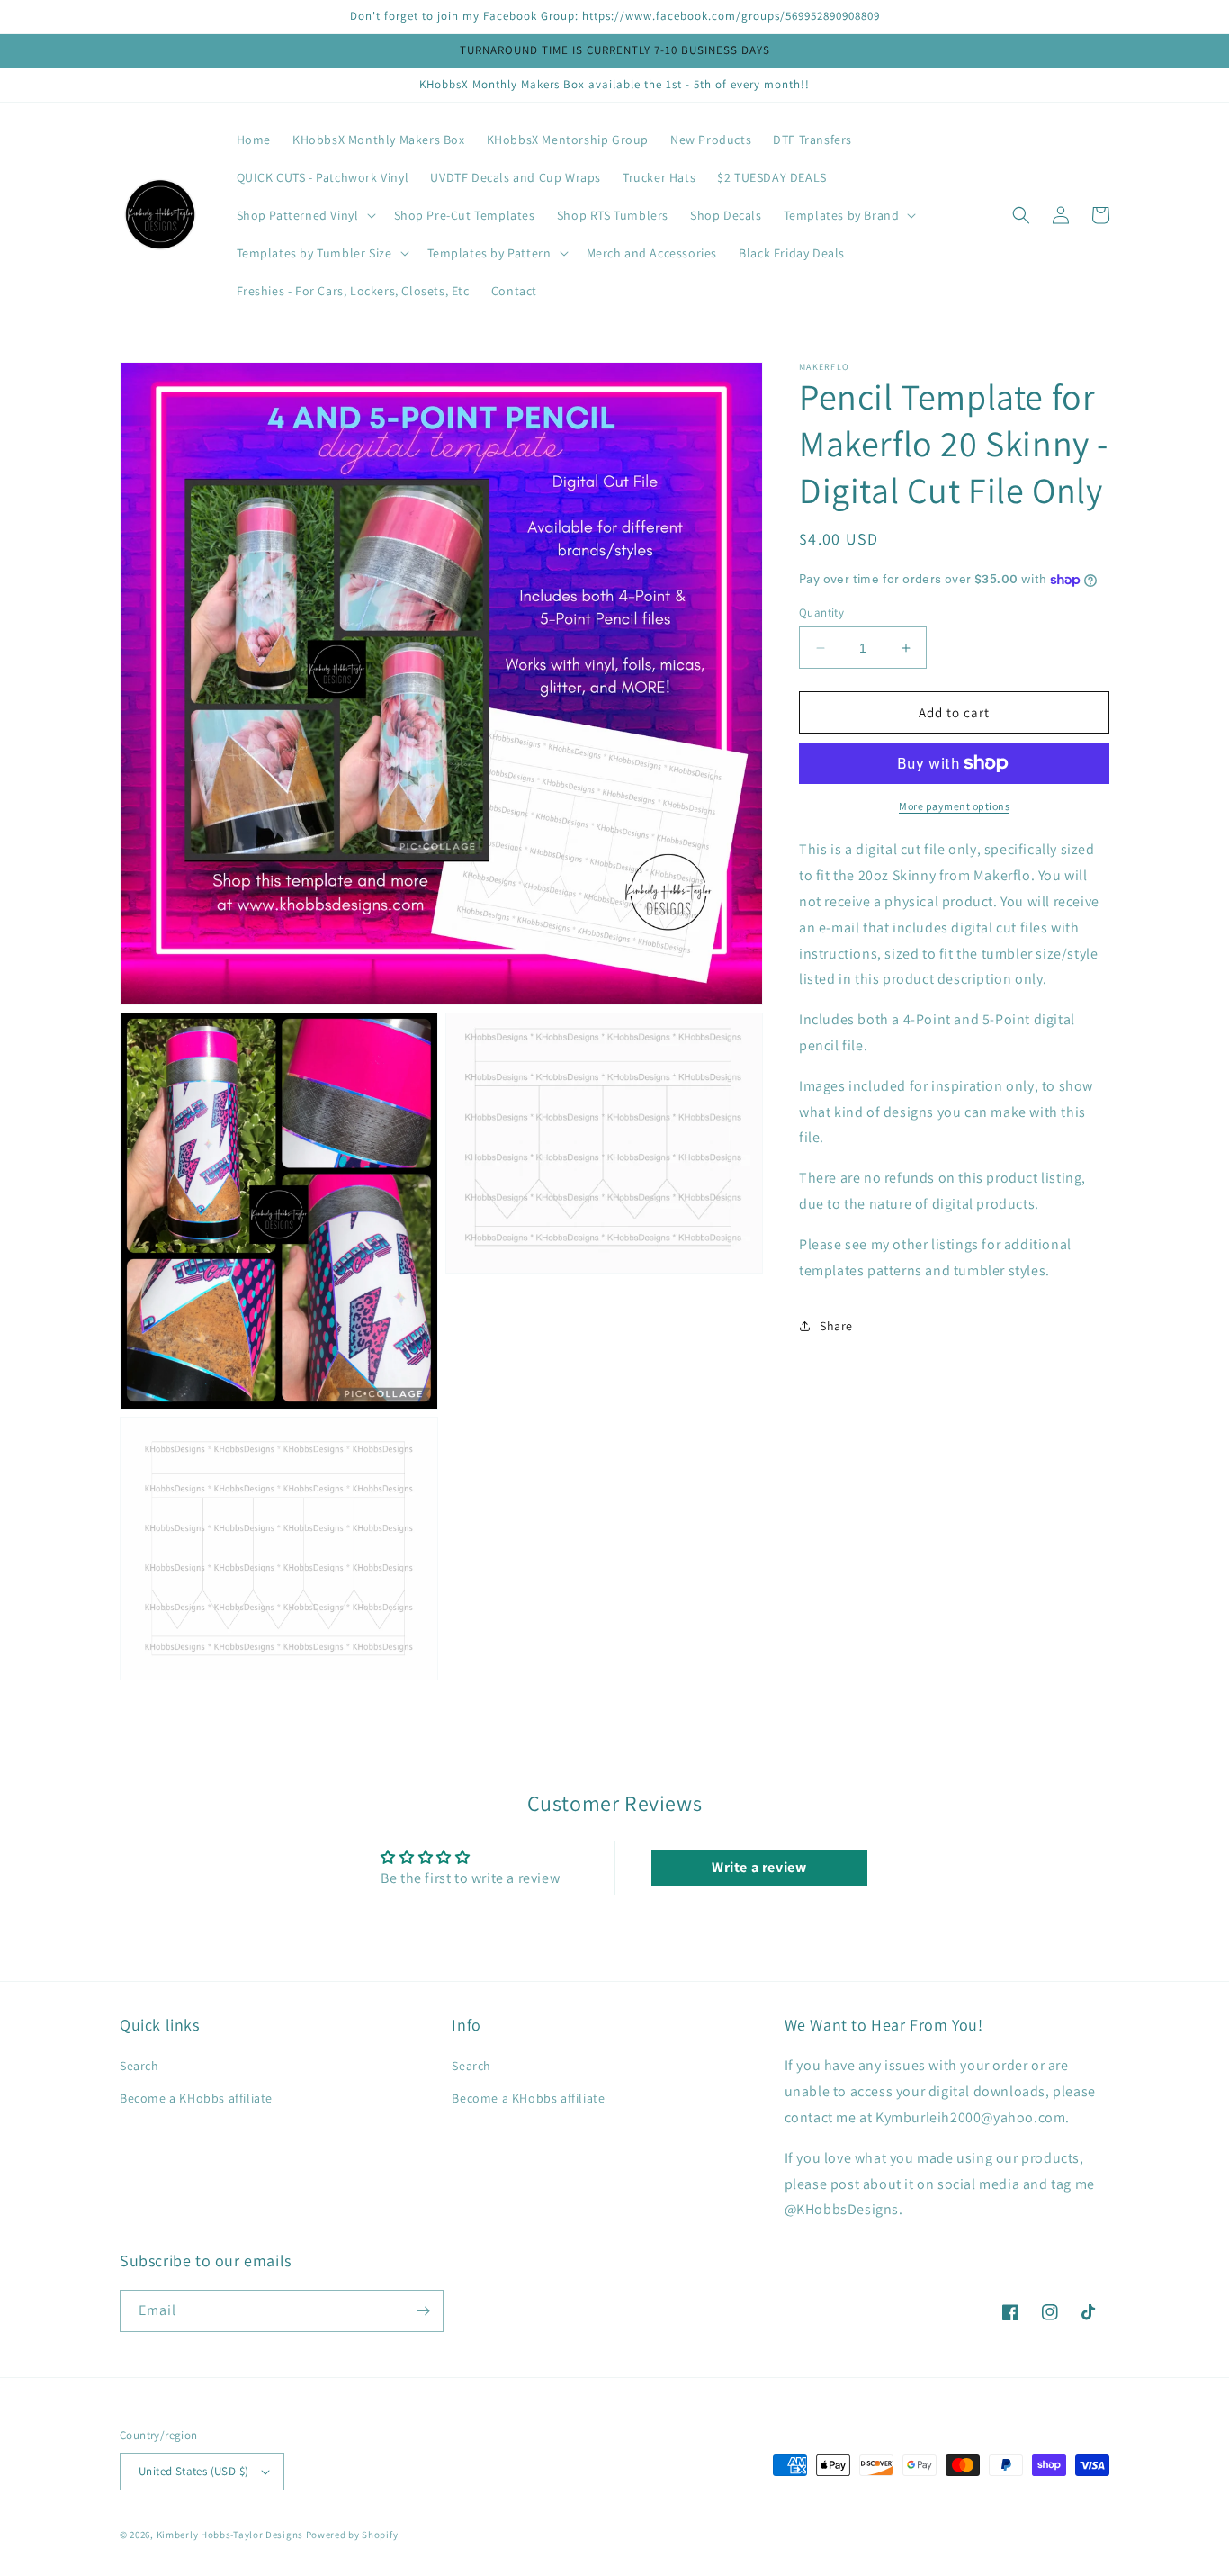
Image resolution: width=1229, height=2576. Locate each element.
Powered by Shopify (352, 2535)
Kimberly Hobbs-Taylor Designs (230, 2535)
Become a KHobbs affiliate (196, 2098)
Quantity (821, 612)
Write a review (759, 1867)
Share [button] (836, 1326)
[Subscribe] (423, 2311)
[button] (305, 215)
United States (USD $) (193, 2471)
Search (139, 2066)
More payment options (954, 806)
